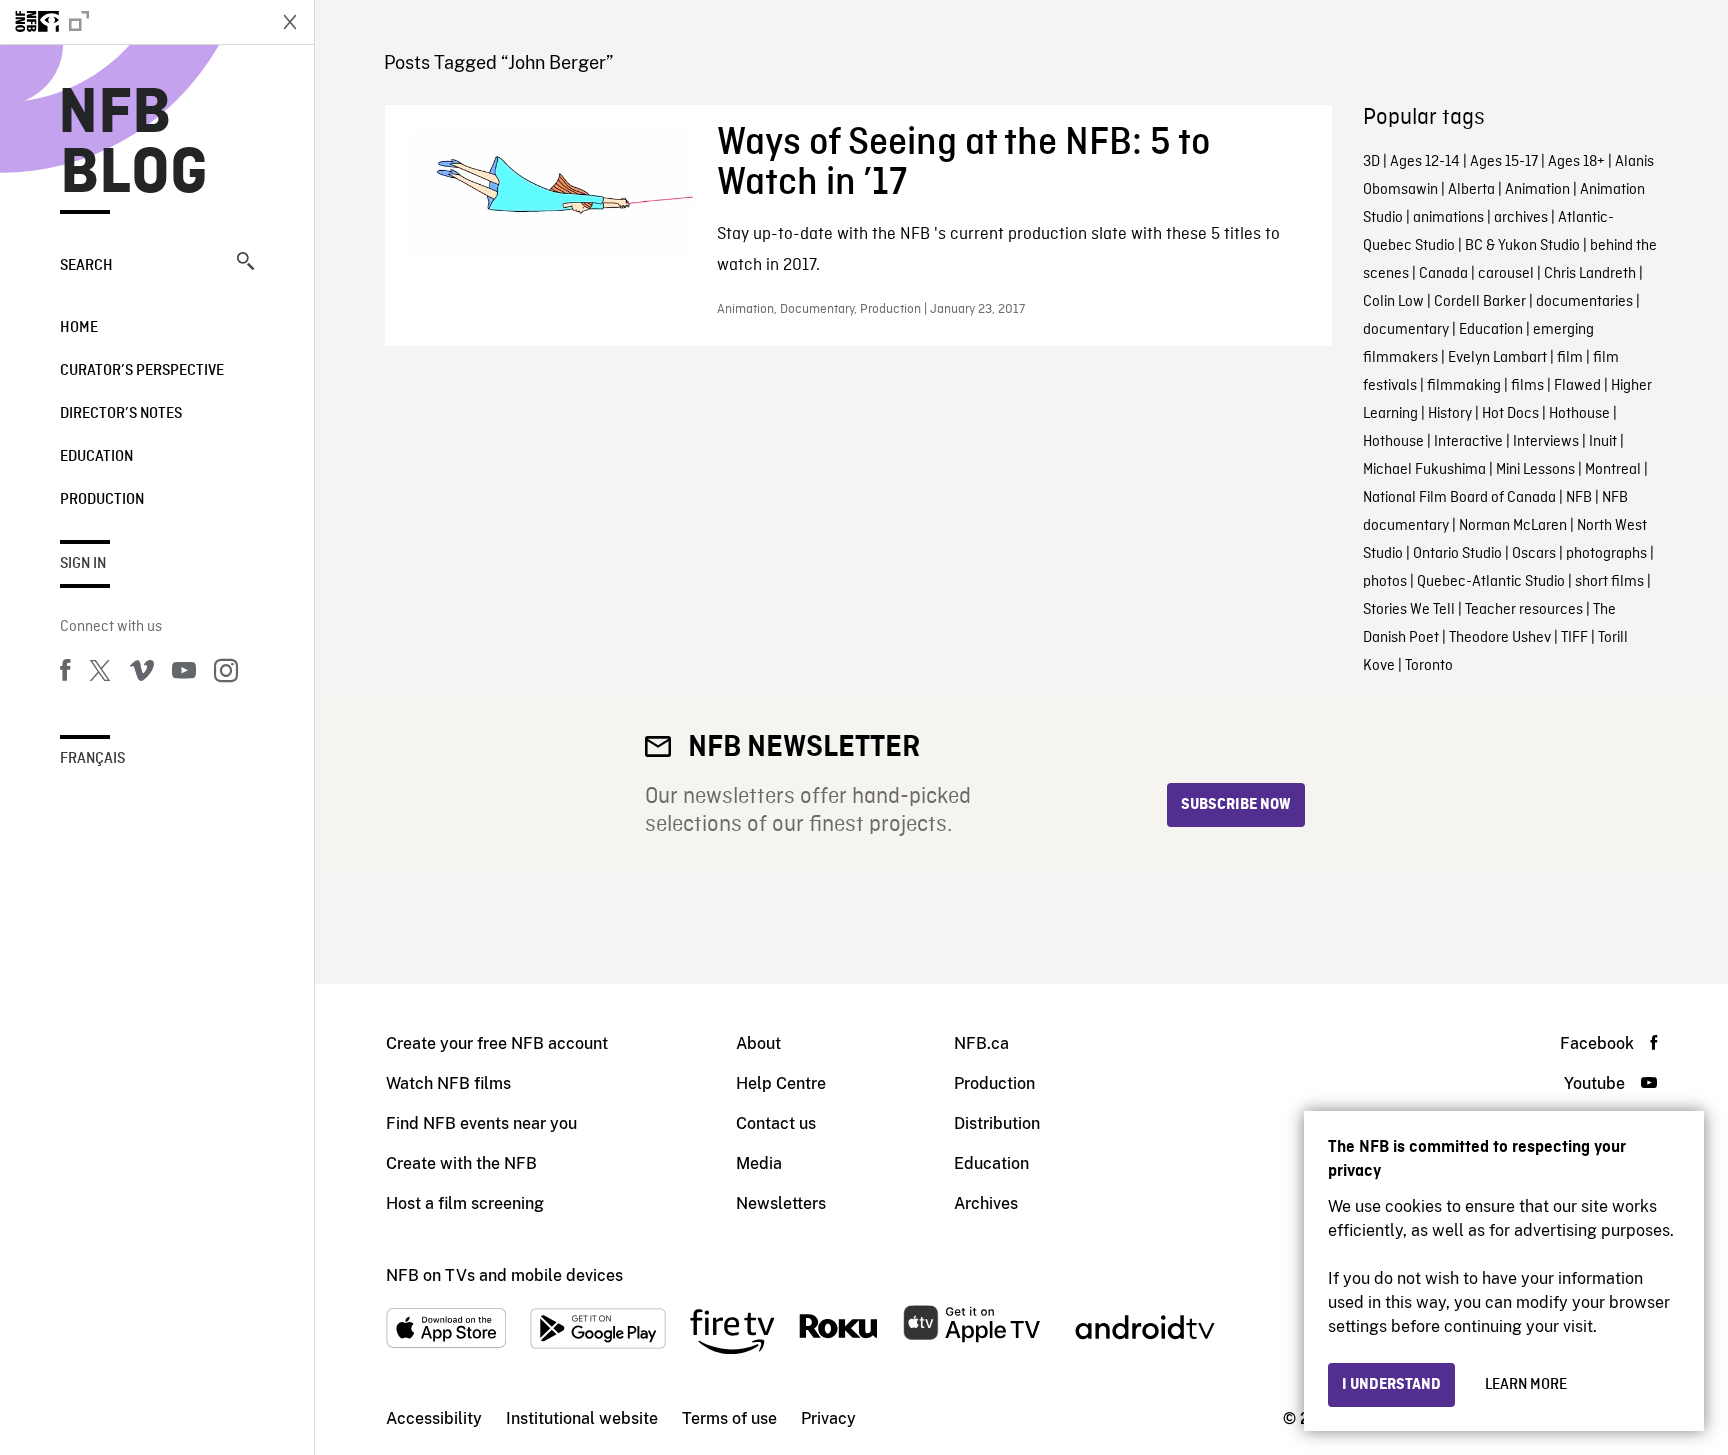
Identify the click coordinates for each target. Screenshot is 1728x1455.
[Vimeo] (142, 674)
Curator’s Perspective (142, 371)
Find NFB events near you (481, 1123)
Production (102, 500)
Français (92, 759)
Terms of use (729, 1418)
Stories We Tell (1409, 610)
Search (86, 266)
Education (96, 457)
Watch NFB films (448, 1083)
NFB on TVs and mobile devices (504, 1275)
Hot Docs (1510, 414)
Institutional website (582, 1418)
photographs (1606, 554)
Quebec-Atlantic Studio (1491, 582)
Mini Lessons (1535, 470)
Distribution (997, 1123)
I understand (1391, 1385)
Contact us (776, 1123)
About (758, 1043)
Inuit (1603, 442)
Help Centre (781, 1083)
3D (1371, 162)
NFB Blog (134, 144)
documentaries (1584, 302)
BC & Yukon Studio (1522, 246)
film (1570, 358)
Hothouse (1579, 414)
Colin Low (1393, 302)
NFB (1579, 498)
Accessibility (434, 1418)
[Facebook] (65, 674)
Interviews (1546, 442)
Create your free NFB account (497, 1043)
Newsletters (781, 1203)
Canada (1443, 274)
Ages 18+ (1576, 162)
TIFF (1574, 638)
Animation (1537, 190)
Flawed (1577, 386)
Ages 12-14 (1425, 162)
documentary (1406, 330)
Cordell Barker (1480, 302)
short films (1609, 582)
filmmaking (1464, 386)
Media (759, 1163)
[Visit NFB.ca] (132, 22)
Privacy (828, 1418)
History (1450, 414)
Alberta (1471, 190)
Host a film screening (465, 1203)
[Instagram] (226, 674)
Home (79, 328)
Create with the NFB (461, 1163)
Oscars (1534, 554)
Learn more (1526, 1385)
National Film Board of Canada (1459, 498)
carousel (1506, 274)
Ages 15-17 (1504, 162)
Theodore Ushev (1500, 638)
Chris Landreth (1590, 274)
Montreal (1613, 470)
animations (1448, 218)
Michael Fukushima (1424, 470)
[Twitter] (100, 674)
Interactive (1468, 442)
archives (1521, 218)
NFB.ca (981, 1043)
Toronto (1429, 666)
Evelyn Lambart (1497, 358)
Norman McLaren (1513, 526)
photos (1385, 582)
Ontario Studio (1457, 554)
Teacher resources (1524, 610)
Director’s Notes (121, 414)
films (1527, 386)
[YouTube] (184, 674)
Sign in (83, 564)
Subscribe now (1236, 805)
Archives (986, 1203)
